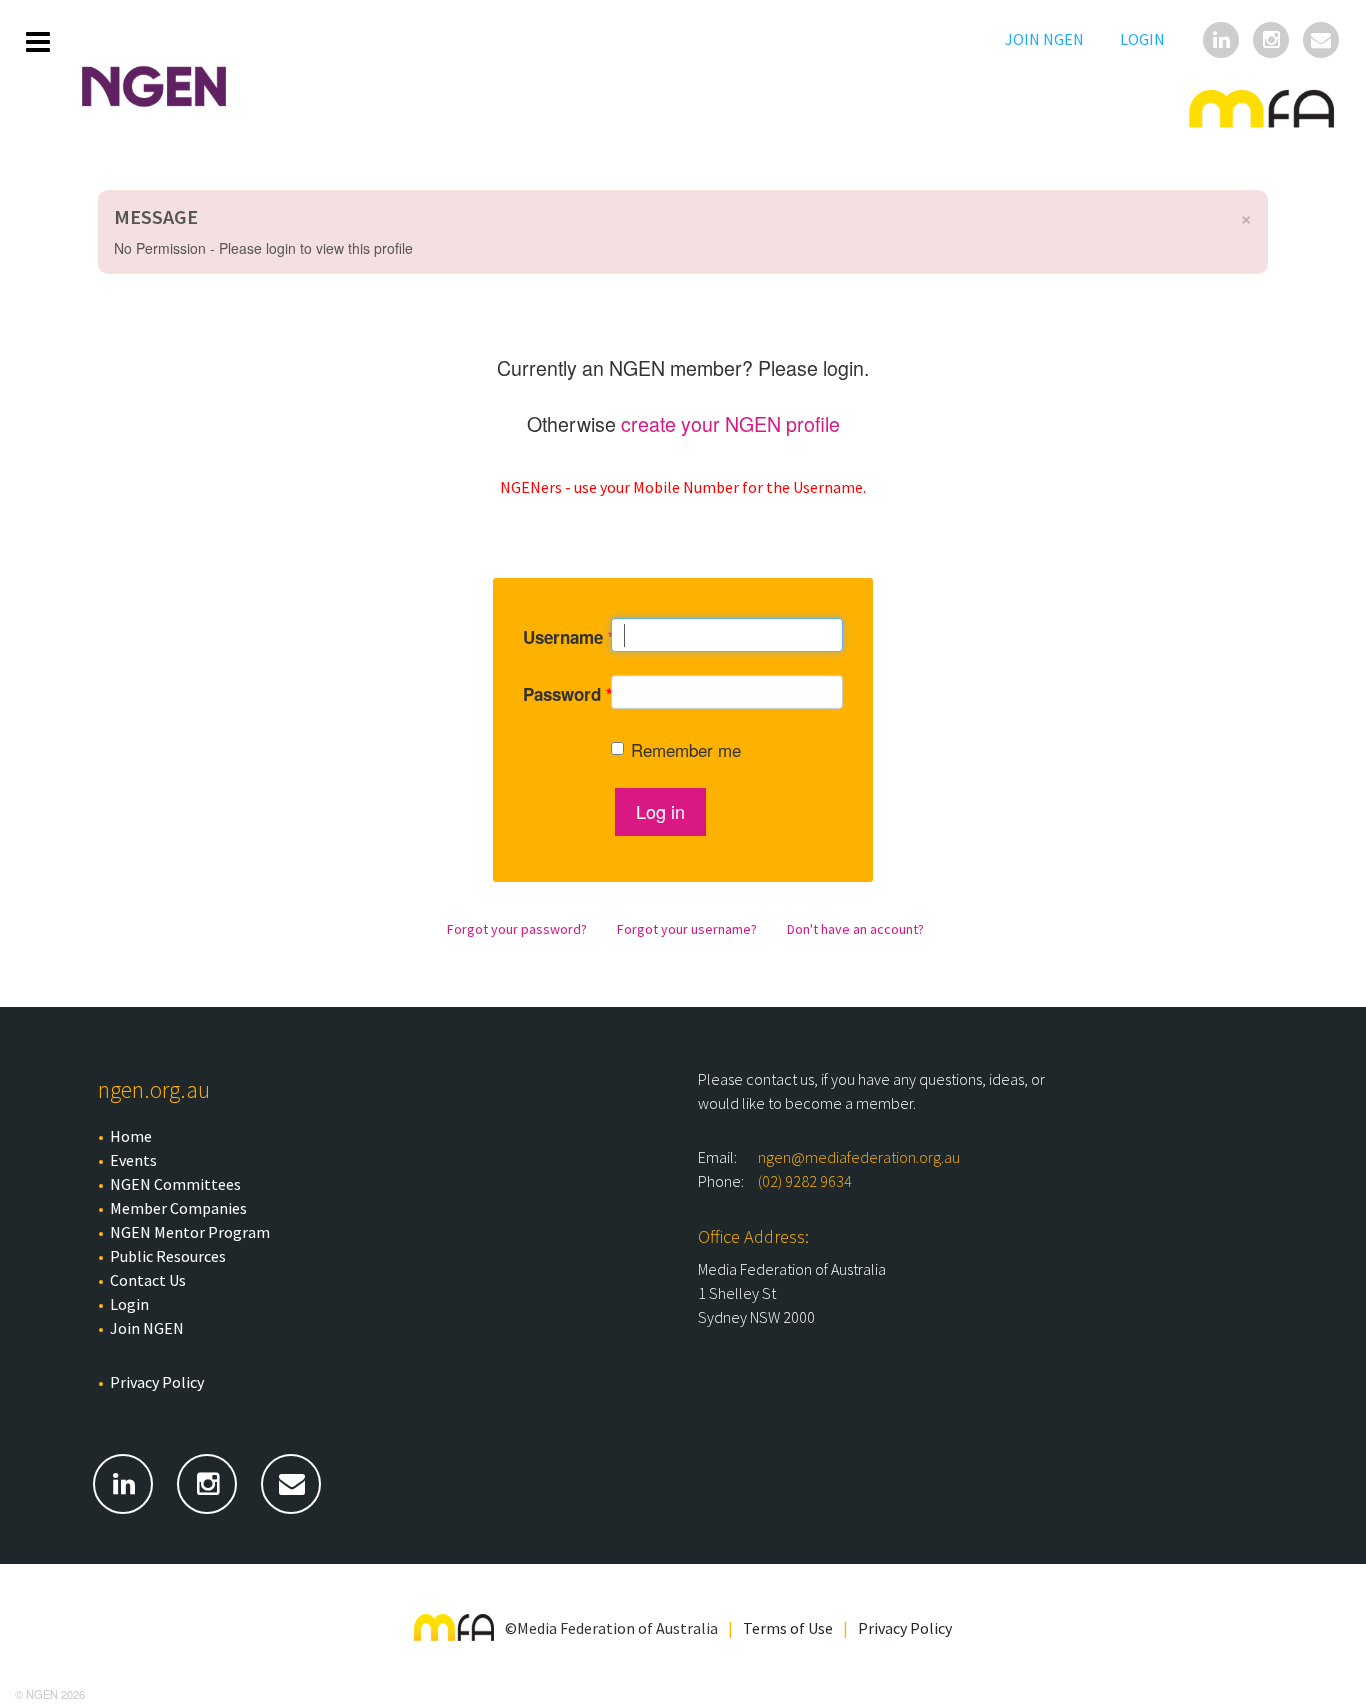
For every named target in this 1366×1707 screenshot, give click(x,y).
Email (1323, 42)
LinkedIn (1223, 42)
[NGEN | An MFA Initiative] (169, 86)
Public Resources (168, 1256)
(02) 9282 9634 (805, 1181)
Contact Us (148, 1280)
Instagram (1273, 42)
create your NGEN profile (730, 423)
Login (1142, 39)
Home (131, 1136)
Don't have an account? (855, 929)
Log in (660, 811)
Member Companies (178, 1208)
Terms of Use (788, 1628)
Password (552, 694)
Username (552, 637)
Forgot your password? (517, 929)
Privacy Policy (157, 1382)
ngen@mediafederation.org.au (859, 1157)
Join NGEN (1044, 39)
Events (133, 1160)
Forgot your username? (687, 929)
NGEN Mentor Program (190, 1232)
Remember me (686, 749)
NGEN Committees (175, 1184)
